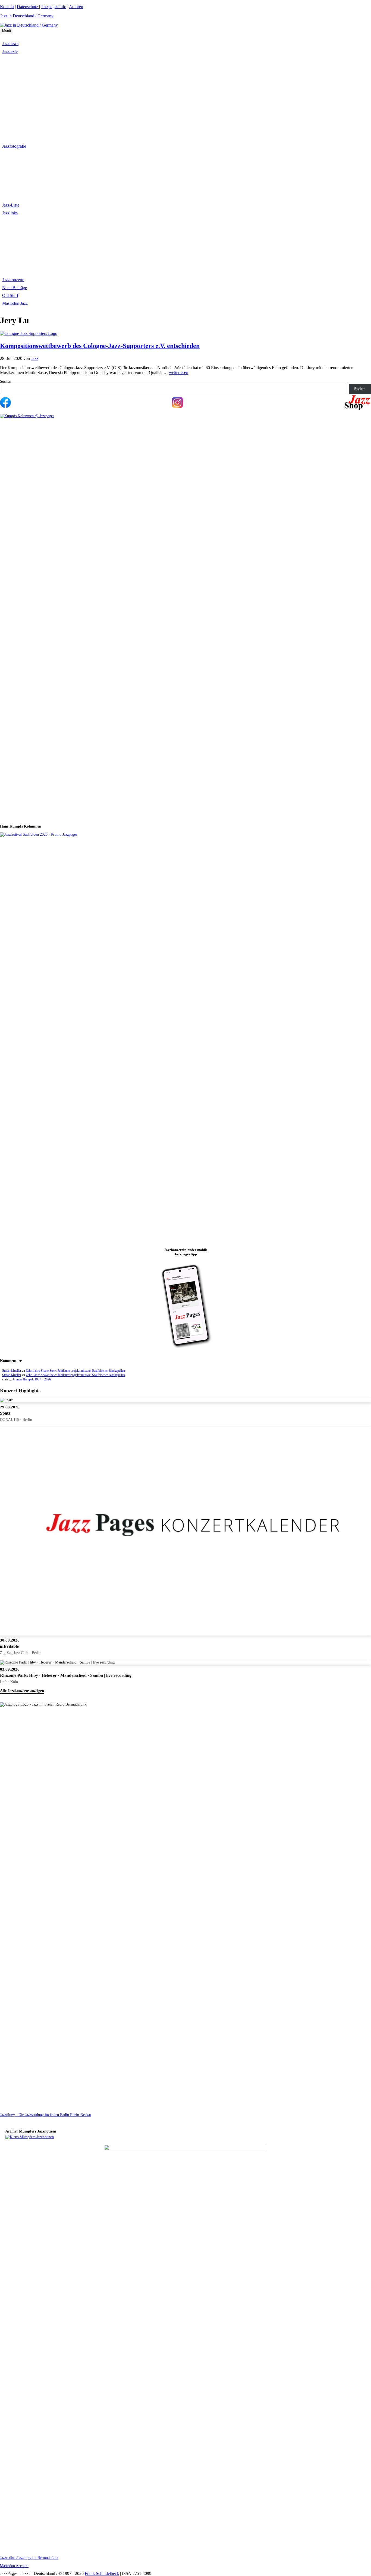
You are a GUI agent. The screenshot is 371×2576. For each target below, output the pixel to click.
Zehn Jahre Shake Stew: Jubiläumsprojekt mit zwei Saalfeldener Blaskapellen (75, 1371)
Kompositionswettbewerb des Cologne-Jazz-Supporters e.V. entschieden (100, 346)
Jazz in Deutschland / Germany (27, 16)
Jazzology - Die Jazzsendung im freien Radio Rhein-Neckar (46, 2115)
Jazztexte (10, 51)
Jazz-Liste (11, 205)
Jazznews (10, 44)
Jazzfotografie (14, 146)
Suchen (6, 381)
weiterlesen (179, 373)
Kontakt (7, 7)
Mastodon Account (14, 2566)
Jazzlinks (10, 213)
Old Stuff (10, 295)
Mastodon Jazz (15, 303)
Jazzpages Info (54, 7)
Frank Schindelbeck (102, 2573)
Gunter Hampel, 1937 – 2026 (32, 1379)
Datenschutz (28, 7)
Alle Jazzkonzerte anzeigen (22, 1691)
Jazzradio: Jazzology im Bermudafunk (29, 2558)
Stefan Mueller (12, 1371)
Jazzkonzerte (13, 280)
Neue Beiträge (15, 288)
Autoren (76, 7)
